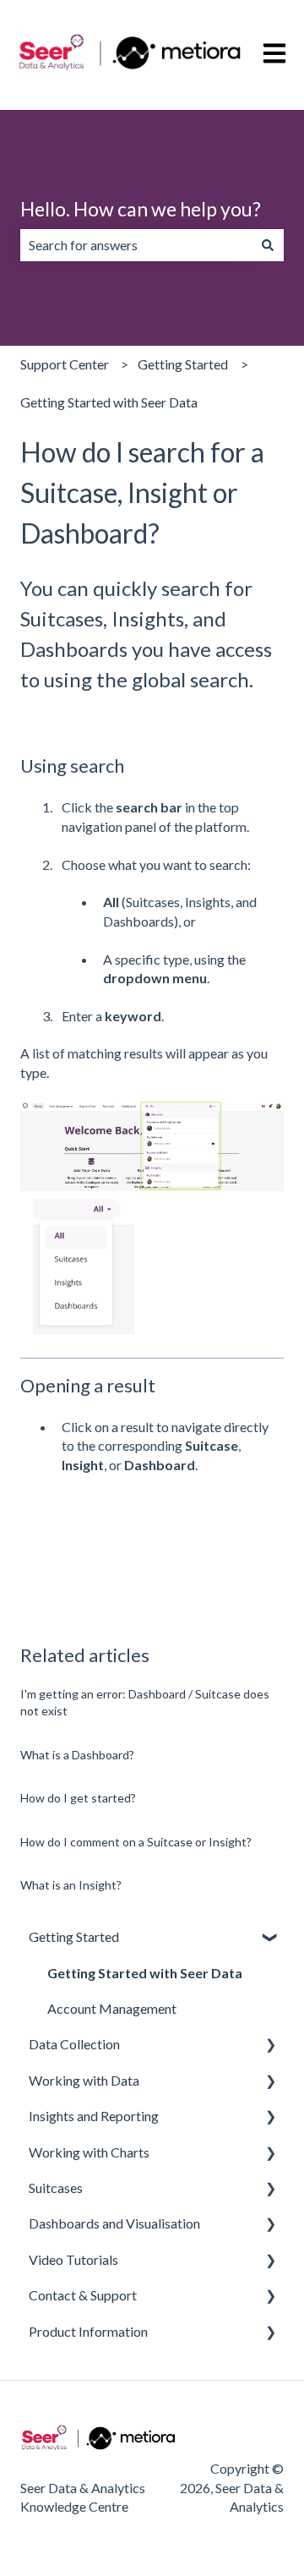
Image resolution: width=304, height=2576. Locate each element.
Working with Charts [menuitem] (89, 2152)
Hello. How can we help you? (141, 209)
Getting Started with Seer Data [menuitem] (145, 1973)
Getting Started (183, 364)
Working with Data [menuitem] (84, 2080)
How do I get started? (78, 1798)
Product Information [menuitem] (88, 2331)
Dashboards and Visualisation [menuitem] (114, 2223)
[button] (270, 1938)
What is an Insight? (71, 1885)
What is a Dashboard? (77, 1755)
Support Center (65, 364)
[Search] (268, 245)
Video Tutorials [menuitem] (73, 2259)
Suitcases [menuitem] (56, 2188)
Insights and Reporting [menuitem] (94, 2116)
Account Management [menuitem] (112, 2008)
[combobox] (136, 245)
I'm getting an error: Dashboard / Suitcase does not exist (145, 1702)
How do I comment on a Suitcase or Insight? (136, 1842)
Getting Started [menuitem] (74, 1936)
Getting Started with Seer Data (109, 402)
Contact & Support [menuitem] (83, 2295)
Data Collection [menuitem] (74, 2044)
